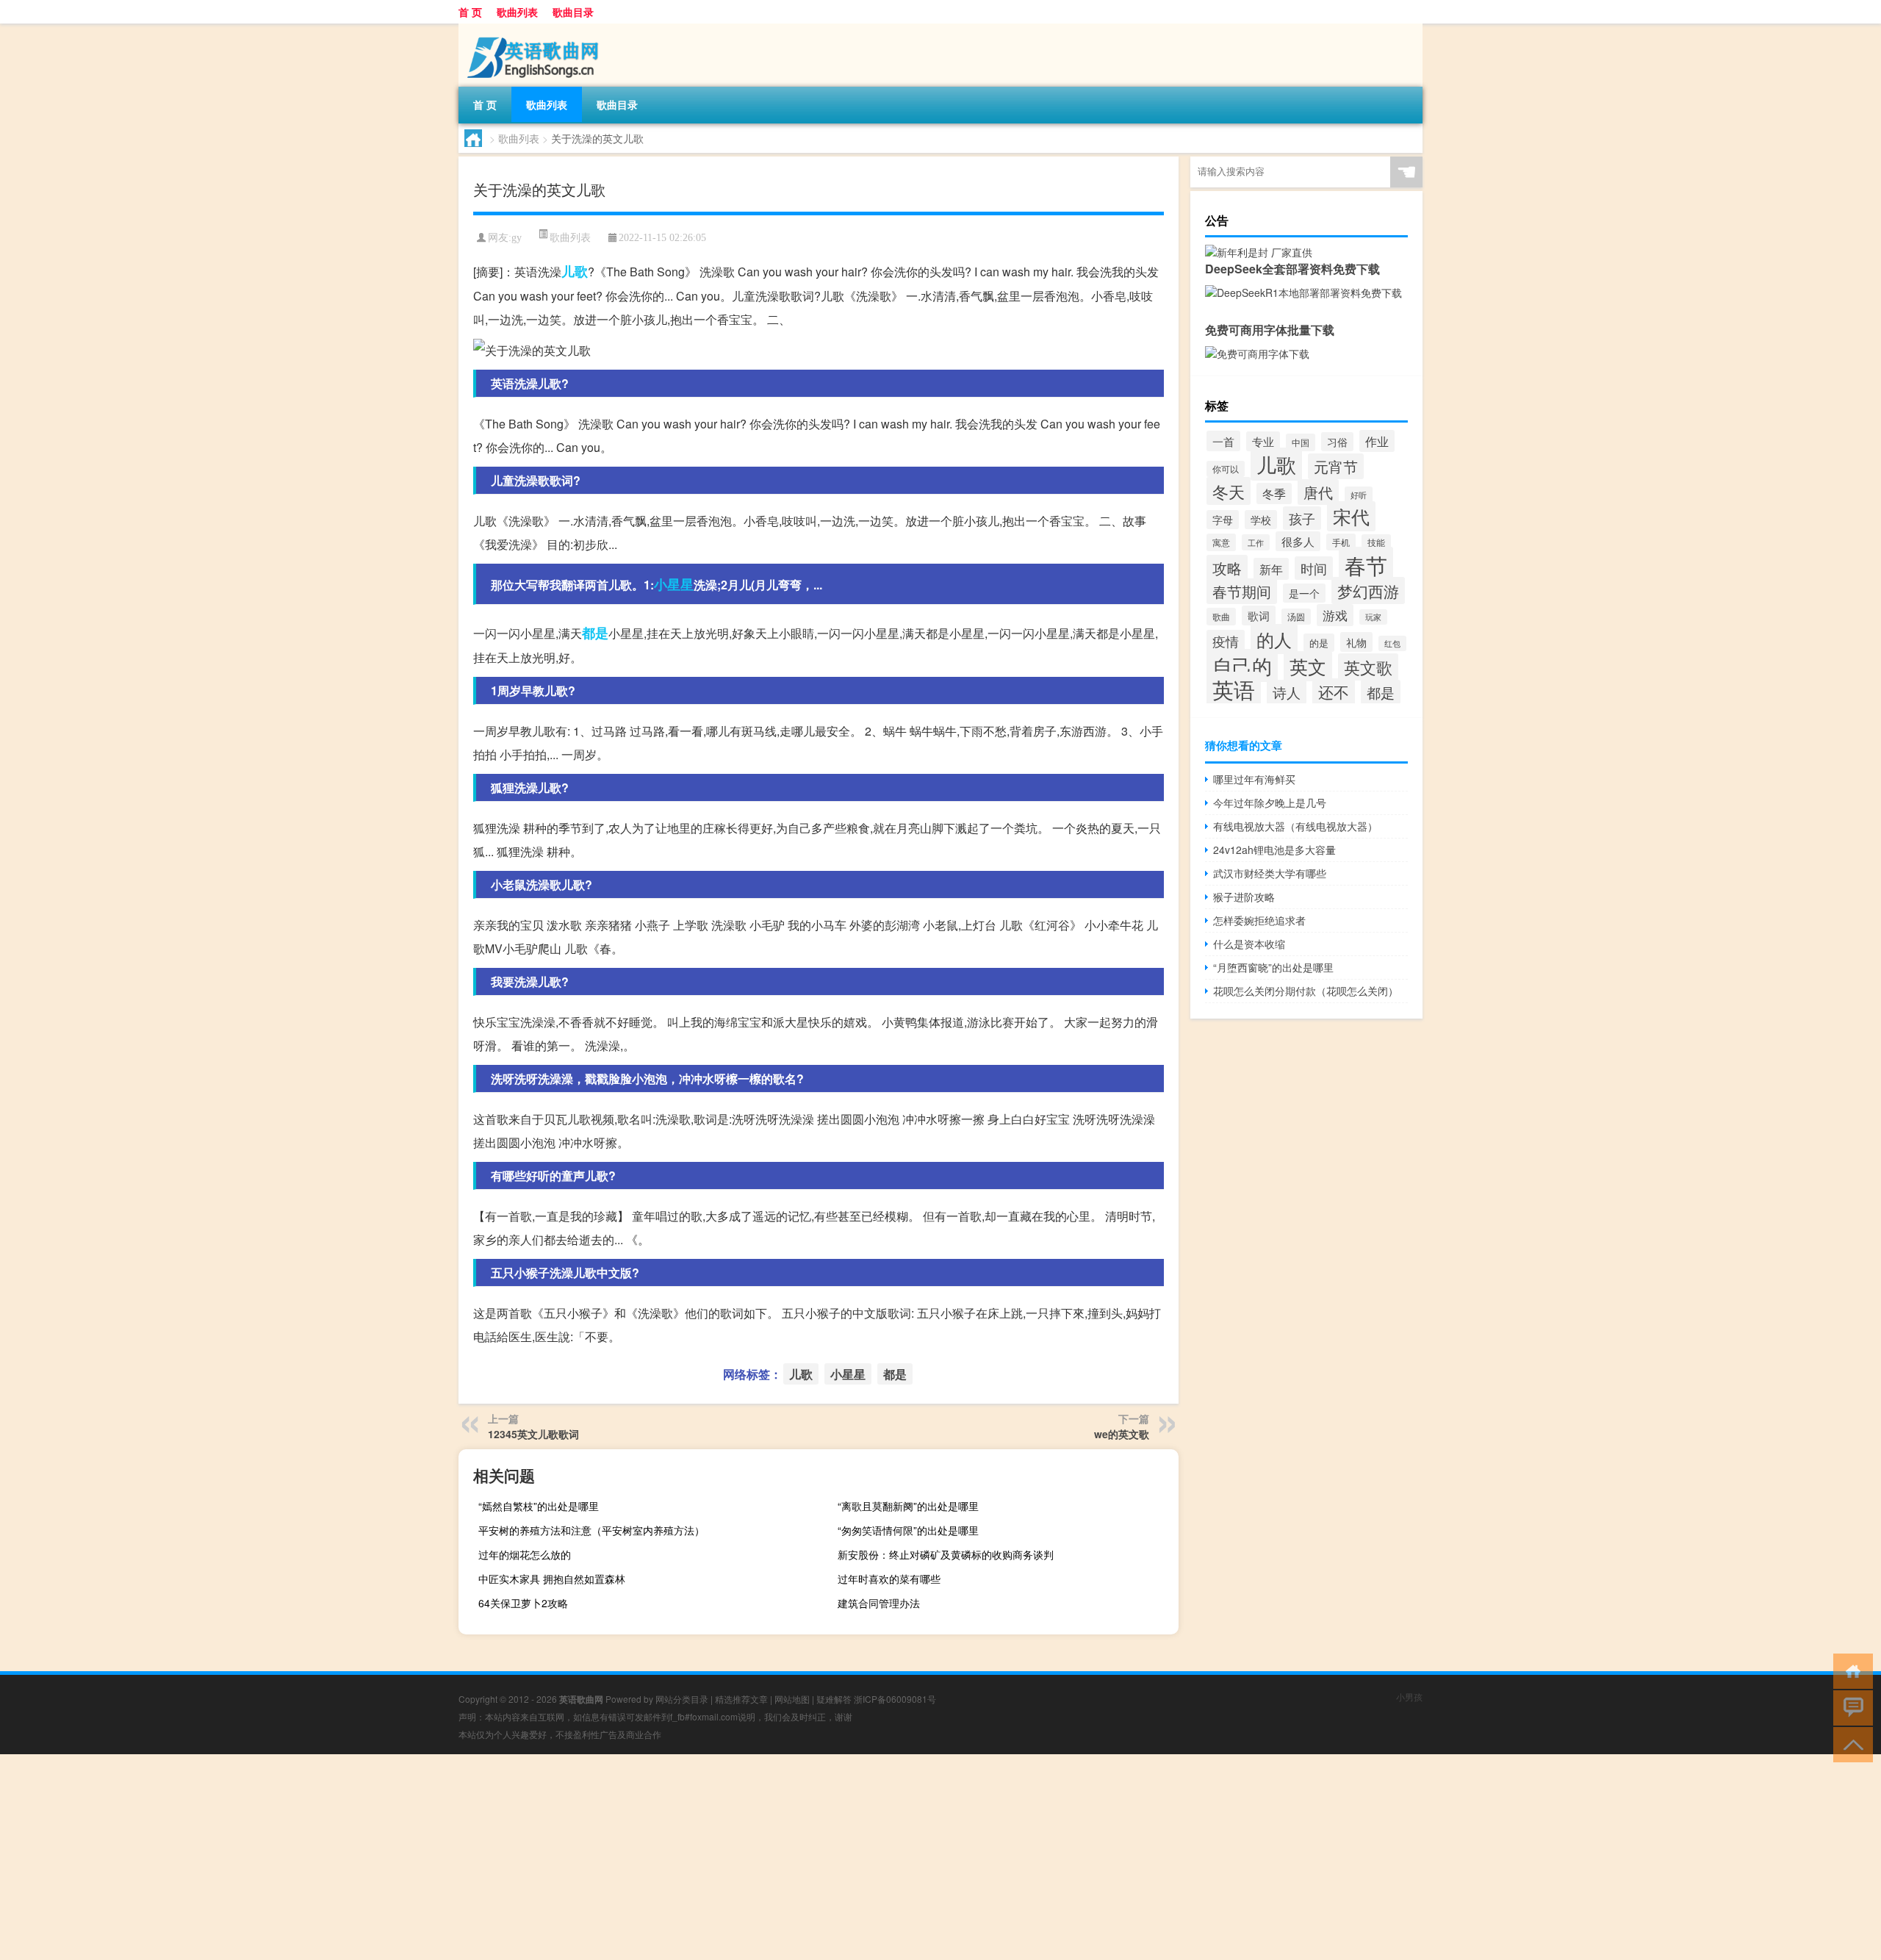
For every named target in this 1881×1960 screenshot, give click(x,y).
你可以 (1226, 469)
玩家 (1373, 617)
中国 (1301, 442)
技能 (1376, 542)
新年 (1271, 569)
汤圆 (1296, 617)
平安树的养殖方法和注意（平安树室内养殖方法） (591, 1530)
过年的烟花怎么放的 (525, 1554)
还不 (1334, 692)
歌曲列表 (517, 12)
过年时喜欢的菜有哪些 (889, 1579)
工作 (1256, 542)
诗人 (1287, 692)
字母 (1223, 520)
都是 (595, 633)
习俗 (1337, 442)
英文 (1308, 666)
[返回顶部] (1850, 1744)
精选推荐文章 (741, 1699)
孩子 (1302, 518)
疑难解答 (834, 1699)
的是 (1319, 643)
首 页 (470, 12)
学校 (1261, 520)
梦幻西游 (1368, 590)
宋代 (1351, 516)
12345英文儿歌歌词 (533, 1434)
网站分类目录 (682, 1699)
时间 (1314, 568)
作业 (1377, 441)
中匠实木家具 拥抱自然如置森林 (552, 1579)
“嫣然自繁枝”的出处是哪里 (539, 1506)
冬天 (1229, 491)
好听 (1359, 495)
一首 (1223, 441)
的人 (1274, 639)
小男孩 (1409, 1697)
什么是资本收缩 (1249, 944)
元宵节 (1336, 466)
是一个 (1304, 593)
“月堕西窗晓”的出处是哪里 (1273, 967)
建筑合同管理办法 (879, 1603)
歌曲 (1221, 617)
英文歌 (1368, 667)
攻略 (1227, 568)
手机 (1341, 542)
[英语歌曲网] (536, 29)
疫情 (1226, 641)
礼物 (1356, 642)
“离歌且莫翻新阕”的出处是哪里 (908, 1506)
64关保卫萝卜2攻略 (523, 1603)
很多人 (1298, 541)
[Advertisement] (441, 1857)
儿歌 (575, 271)
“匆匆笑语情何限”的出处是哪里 (908, 1530)
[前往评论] (1850, 1707)
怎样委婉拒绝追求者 (1259, 920)
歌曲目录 (573, 12)
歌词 (1259, 615)
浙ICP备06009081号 (895, 1699)
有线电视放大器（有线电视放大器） (1295, 826)
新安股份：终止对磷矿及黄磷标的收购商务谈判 (946, 1554)
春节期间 (1242, 591)
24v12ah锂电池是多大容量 (1274, 850)
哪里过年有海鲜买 (1254, 779)
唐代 (1318, 492)
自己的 (1242, 665)
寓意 (1221, 542)
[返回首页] (1850, 1670)
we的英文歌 (1122, 1434)
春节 (1366, 564)
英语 (1234, 689)
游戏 (1335, 615)
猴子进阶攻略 (1244, 897)
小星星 (674, 584)
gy (517, 238)
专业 (1263, 441)
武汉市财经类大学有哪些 (1270, 873)
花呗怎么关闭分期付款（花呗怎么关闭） (1306, 991)
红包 (1392, 643)
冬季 (1274, 493)
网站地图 (792, 1699)
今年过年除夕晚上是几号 (1270, 803)
